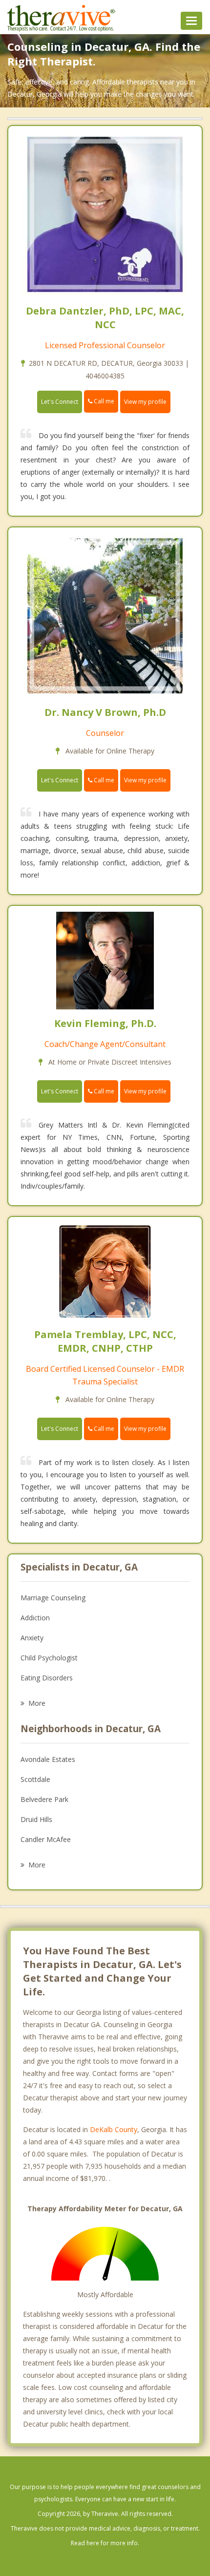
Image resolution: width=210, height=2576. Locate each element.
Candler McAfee (46, 1839)
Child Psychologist (49, 1658)
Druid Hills (36, 1819)
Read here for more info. (105, 2543)
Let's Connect (60, 402)
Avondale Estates (48, 1759)
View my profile (145, 402)
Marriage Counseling (53, 1598)
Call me (103, 401)
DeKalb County (114, 2129)
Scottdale (35, 1779)
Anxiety (32, 1638)
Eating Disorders (47, 1678)
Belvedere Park (44, 1799)
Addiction (35, 1618)
